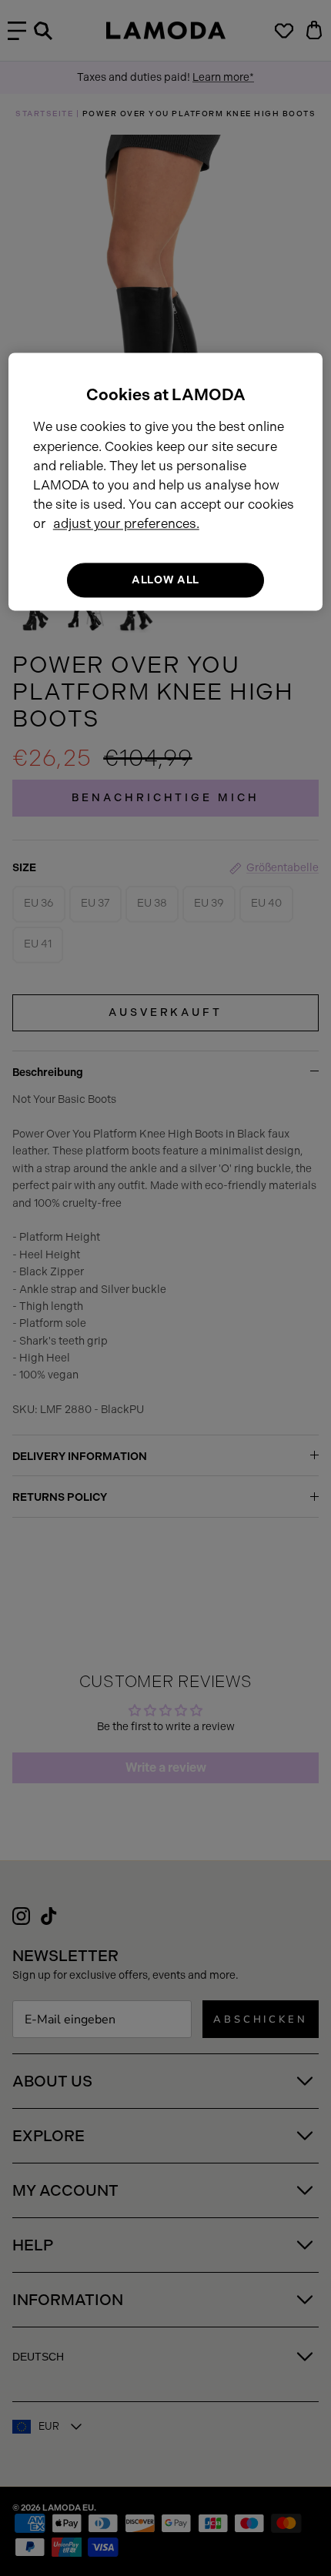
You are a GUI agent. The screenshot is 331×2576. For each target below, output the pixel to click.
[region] (166, 481)
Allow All (165, 580)
